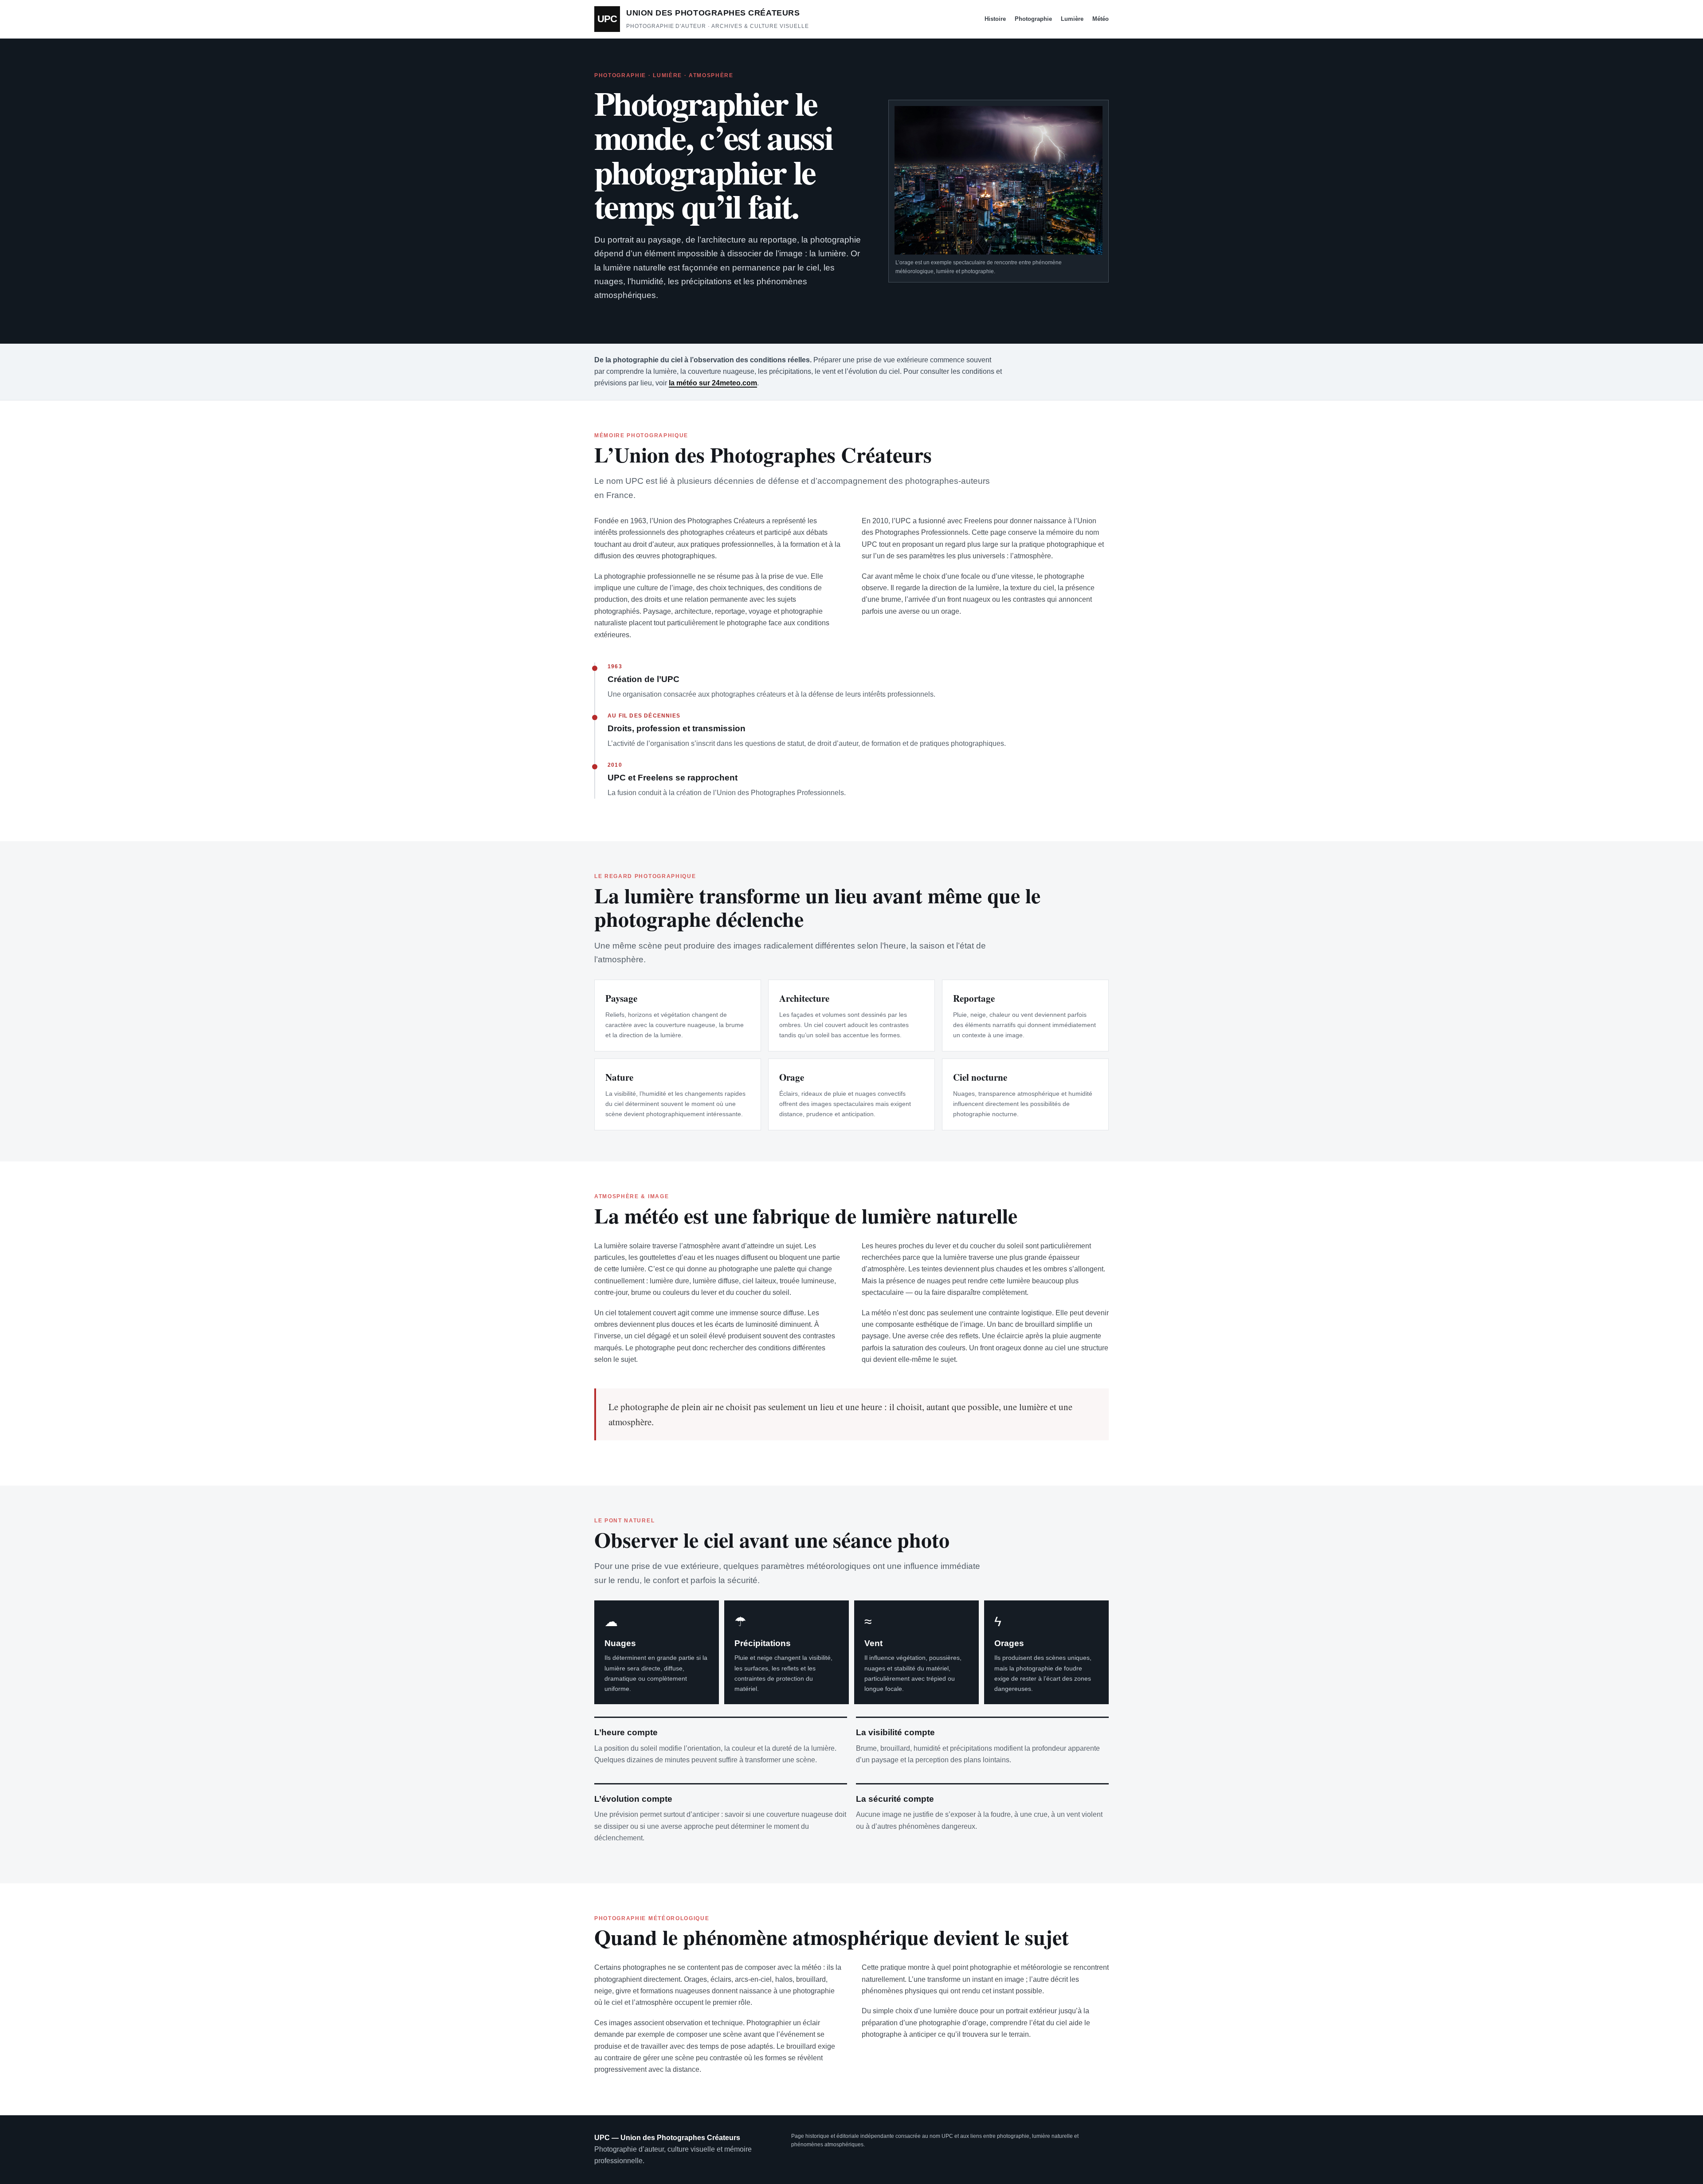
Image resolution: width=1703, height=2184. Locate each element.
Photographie (1033, 19)
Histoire (995, 19)
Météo (1101, 19)
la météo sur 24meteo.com (713, 383)
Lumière (1072, 19)
